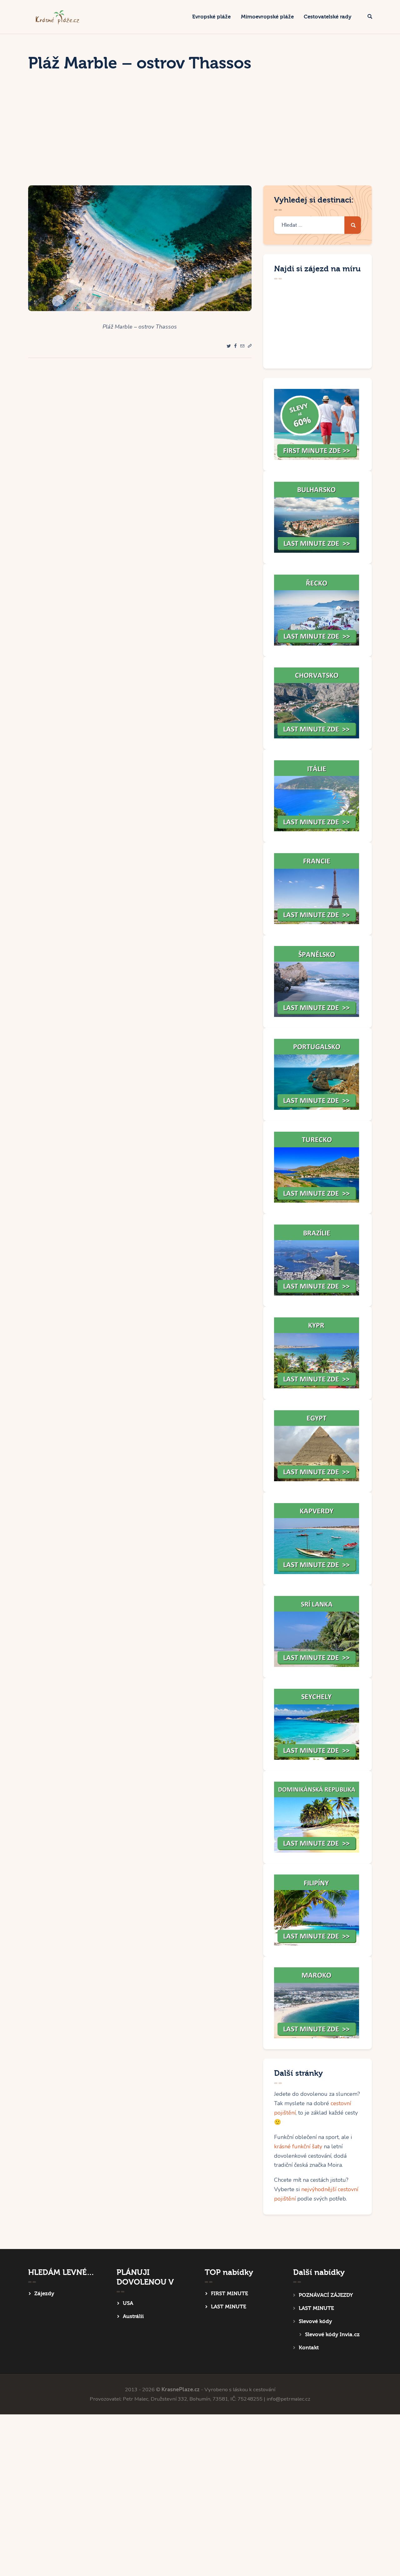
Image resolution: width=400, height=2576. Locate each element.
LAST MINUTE (229, 2307)
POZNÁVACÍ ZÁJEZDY (326, 2295)
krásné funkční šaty (298, 2146)
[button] (250, 346)
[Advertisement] (200, 138)
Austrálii (133, 2316)
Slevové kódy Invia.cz (332, 2334)
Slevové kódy (315, 2321)
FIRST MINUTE (230, 2294)
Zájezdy (44, 2294)
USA (128, 2303)
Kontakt (309, 2348)
